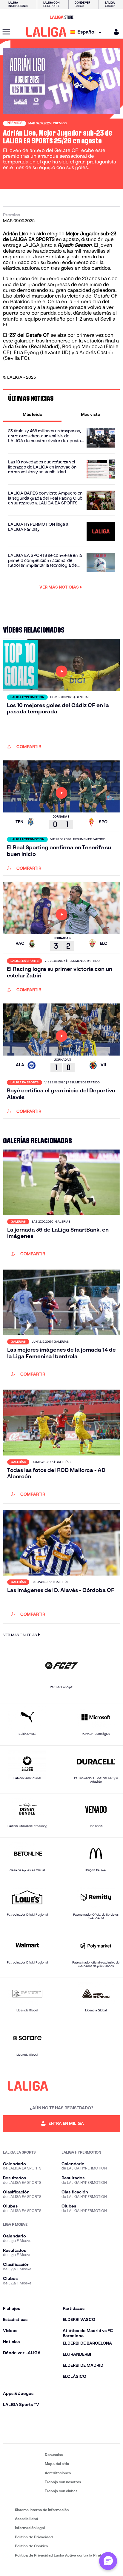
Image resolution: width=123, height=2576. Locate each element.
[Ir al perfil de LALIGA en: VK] (97, 2431)
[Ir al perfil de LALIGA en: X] (44, 2431)
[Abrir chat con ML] (108, 2561)
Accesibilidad (27, 2519)
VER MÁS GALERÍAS (20, 1635)
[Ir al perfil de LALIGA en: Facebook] (8, 2431)
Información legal (30, 2528)
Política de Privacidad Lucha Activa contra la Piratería (61, 2555)
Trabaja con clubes (61, 2491)
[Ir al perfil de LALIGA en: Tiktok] (79, 2431)
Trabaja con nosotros (63, 2482)
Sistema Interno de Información (42, 2510)
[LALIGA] (46, 32)
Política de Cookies (31, 2546)
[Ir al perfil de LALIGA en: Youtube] (115, 2431)
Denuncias (54, 2455)
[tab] (32, 414)
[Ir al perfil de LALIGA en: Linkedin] (61, 2431)
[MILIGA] (114, 32)
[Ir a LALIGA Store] (61, 17)
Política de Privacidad (34, 2537)
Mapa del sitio (57, 2464)
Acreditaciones (58, 2473)
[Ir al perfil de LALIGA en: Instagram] (26, 2431)
